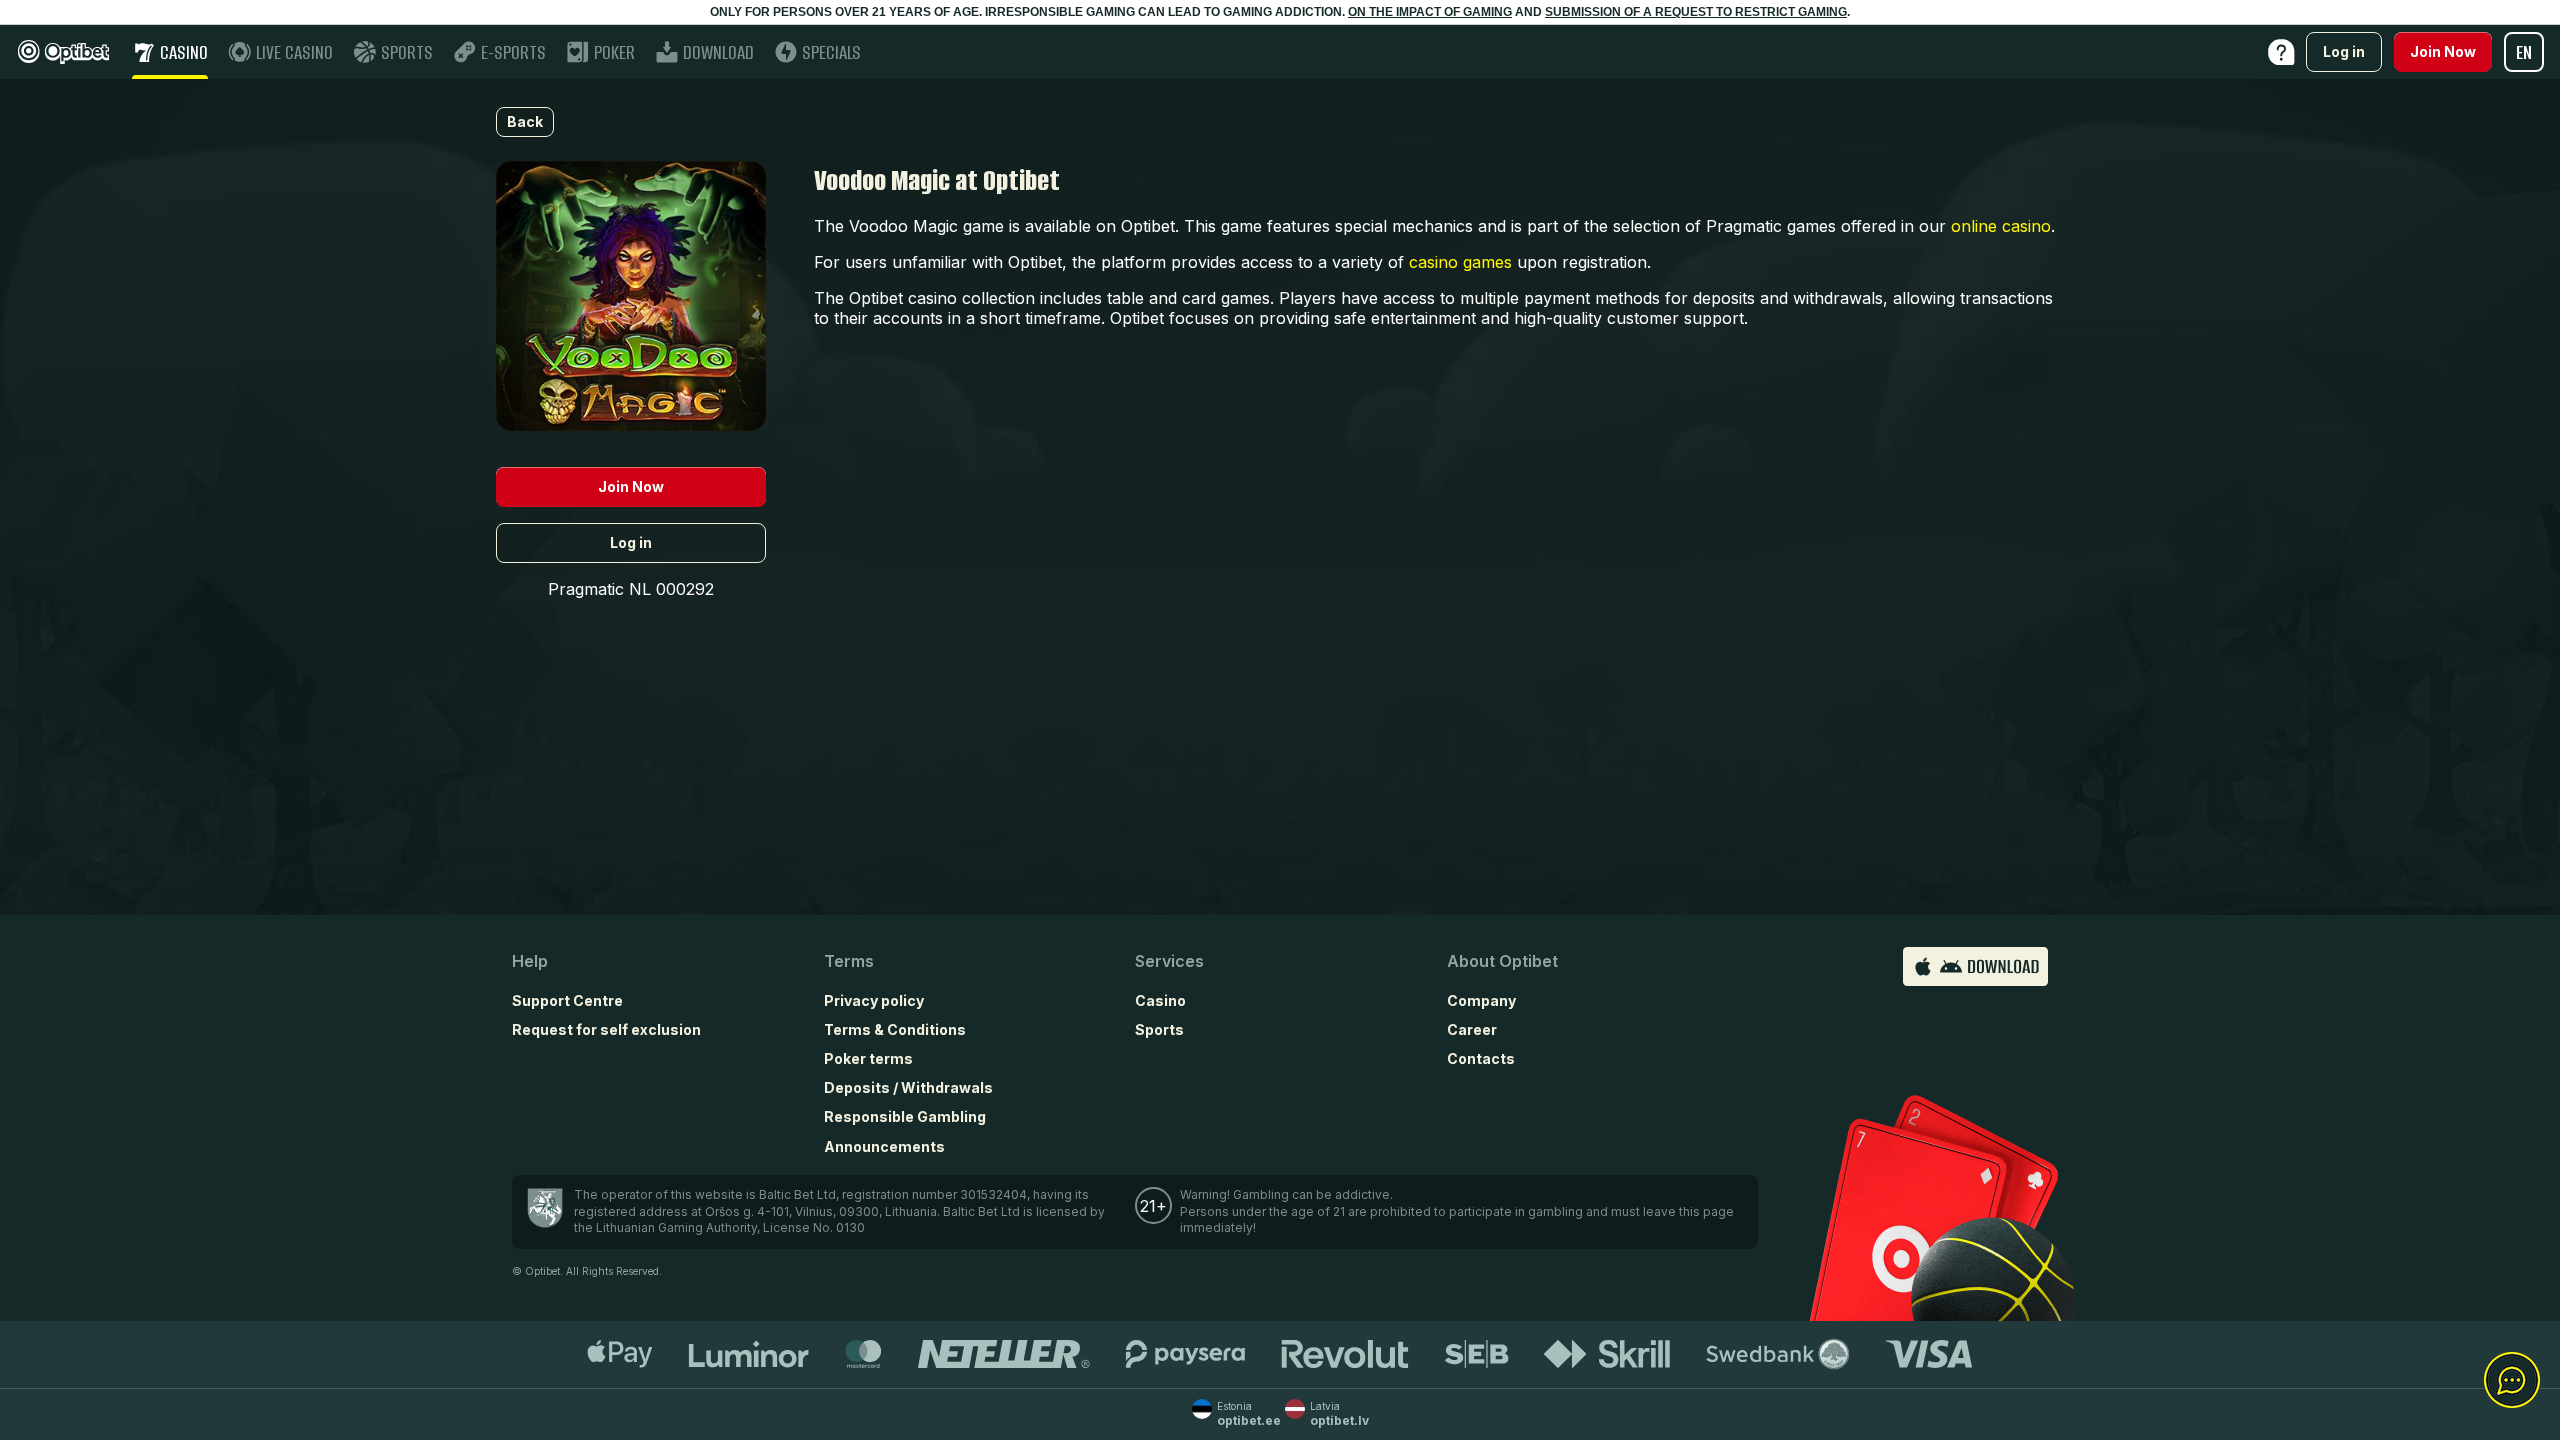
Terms (849, 961)
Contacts (1481, 1058)
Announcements (884, 1146)
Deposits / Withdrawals (908, 1087)
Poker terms (868, 1058)
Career (1472, 1029)
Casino (1160, 1000)
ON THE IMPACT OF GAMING (1430, 12)
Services (1169, 961)
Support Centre (567, 1000)
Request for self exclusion (606, 1029)
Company (1481, 1000)
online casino (2001, 226)
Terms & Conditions (895, 1029)
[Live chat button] (2512, 1381)
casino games (1460, 262)
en (2524, 52)
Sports (1159, 1029)
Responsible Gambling (905, 1116)
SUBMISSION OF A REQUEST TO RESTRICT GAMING (1696, 12)
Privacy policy (874, 1000)
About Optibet (1502, 961)
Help (530, 961)
